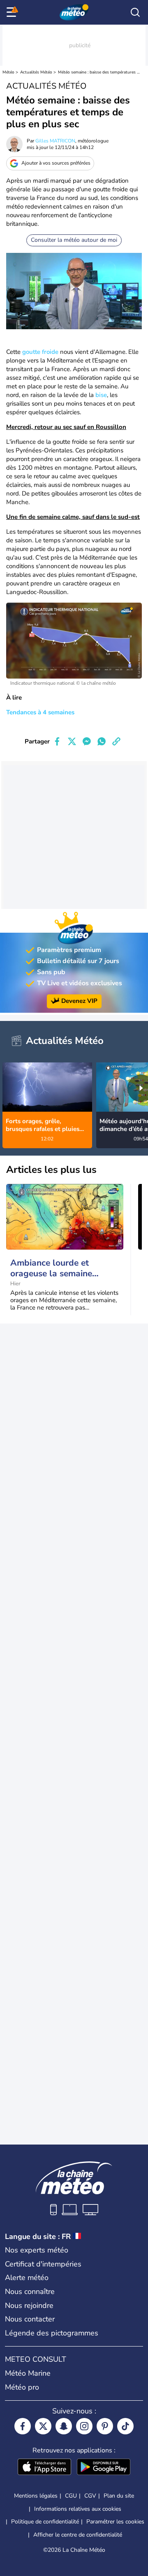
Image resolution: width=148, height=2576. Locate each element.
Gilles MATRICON (55, 141)
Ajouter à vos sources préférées (56, 163)
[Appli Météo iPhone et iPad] (44, 2468)
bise (101, 395)
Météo (8, 72)
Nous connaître (30, 2292)
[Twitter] (43, 2426)
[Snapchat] (64, 2426)
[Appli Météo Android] (104, 2468)
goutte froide (40, 352)
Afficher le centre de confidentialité (78, 2535)
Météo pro (22, 2387)
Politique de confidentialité (45, 2522)
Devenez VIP (79, 1001)
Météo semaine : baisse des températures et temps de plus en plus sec (99, 72)
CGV (90, 2496)
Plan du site (119, 2496)
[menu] (13, 12)
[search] (135, 12)
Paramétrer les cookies (115, 2522)
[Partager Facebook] (57, 741)
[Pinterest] (105, 2426)
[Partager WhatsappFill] (102, 741)
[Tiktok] (125, 2426)
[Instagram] (84, 2426)
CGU (71, 2496)
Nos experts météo (37, 2250)
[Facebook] (23, 2426)
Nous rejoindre (29, 2305)
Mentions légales (36, 2496)
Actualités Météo (36, 72)
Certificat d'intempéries (43, 2264)
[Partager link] (116, 741)
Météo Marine (28, 2373)
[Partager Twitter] (72, 741)
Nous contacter (30, 2319)
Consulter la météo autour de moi (74, 240)
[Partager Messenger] (87, 741)
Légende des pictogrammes (52, 2333)
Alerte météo (27, 2278)
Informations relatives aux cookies (78, 2509)
